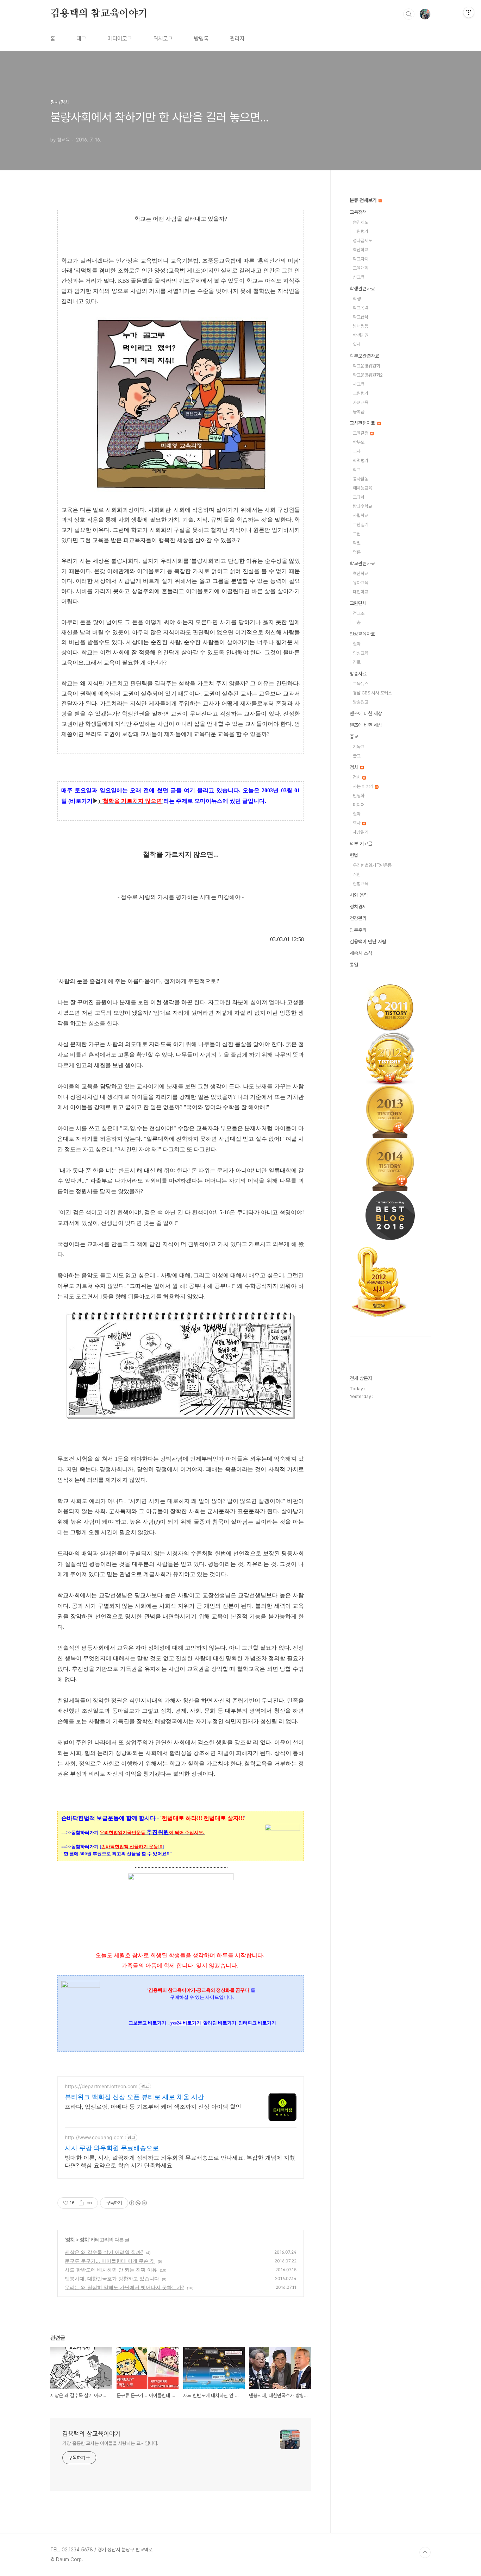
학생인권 (361, 335)
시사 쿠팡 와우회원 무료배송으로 (112, 2148)
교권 (357, 534)
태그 (81, 39)
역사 (357, 823)
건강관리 (358, 918)
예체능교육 (363, 488)
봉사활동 (361, 479)
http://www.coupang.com (94, 2137)
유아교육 (361, 583)
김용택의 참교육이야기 (99, 14)
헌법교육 (361, 884)
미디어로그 (120, 39)
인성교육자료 (362, 634)
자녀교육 (361, 402)
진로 (357, 662)
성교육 (359, 277)
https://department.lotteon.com (101, 2086)
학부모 (359, 442)
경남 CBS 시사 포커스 (372, 693)
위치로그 (163, 39)
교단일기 (361, 525)
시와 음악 (359, 895)
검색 (409, 14)
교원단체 (358, 603)
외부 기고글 (361, 844)
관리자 (237, 39)
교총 (357, 622)
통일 (354, 965)
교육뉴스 (361, 684)
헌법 (354, 855)
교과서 (359, 497)
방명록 (201, 39)
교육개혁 (361, 268)
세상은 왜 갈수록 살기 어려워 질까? (104, 2252)
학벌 (357, 543)
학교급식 (361, 317)
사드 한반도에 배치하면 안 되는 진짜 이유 (111, 2270)
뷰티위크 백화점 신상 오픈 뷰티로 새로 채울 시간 (134, 2097)
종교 (354, 737)
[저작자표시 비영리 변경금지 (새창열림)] (138, 2203)
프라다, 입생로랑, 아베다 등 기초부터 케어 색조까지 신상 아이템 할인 (153, 2106)
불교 (357, 756)
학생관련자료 (362, 289)
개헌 (357, 874)
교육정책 (358, 212)
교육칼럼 (361, 433)
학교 (357, 470)
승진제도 (361, 222)
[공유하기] (81, 2203)
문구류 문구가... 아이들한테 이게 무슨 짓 (110, 2261)
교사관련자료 (363, 423)
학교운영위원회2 (368, 375)
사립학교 (361, 515)
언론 (357, 552)
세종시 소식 (361, 953)
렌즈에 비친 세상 (366, 713)
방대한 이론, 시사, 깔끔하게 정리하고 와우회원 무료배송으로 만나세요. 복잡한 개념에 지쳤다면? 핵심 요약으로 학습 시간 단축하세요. (180, 2161)
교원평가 (361, 231)
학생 (357, 299)
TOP (425, 2552)
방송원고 (361, 702)
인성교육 (361, 653)
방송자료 (358, 674)
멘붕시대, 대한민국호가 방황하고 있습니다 (112, 2278)
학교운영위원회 (366, 366)
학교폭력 (361, 308)
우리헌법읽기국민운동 (372, 865)
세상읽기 (361, 832)
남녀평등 (361, 326)
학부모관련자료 (364, 356)
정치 (70, 2239)
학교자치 (361, 259)
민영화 (359, 796)
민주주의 (358, 930)
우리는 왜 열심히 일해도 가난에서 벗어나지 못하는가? (124, 2287)
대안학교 (361, 592)
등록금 (359, 412)
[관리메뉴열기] (469, 12)
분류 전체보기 (364, 200)
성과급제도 (363, 241)
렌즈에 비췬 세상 (366, 725)
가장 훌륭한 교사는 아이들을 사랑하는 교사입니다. (110, 2443)
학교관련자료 (362, 563)
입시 (357, 344)
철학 (357, 644)
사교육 (359, 384)
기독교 (359, 747)
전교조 (359, 613)
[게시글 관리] (90, 2203)
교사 (357, 451)
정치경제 (358, 907)
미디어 (359, 805)
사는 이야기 (364, 786)
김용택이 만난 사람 (368, 941)
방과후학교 (363, 506)
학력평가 (361, 461)
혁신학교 (361, 250)
